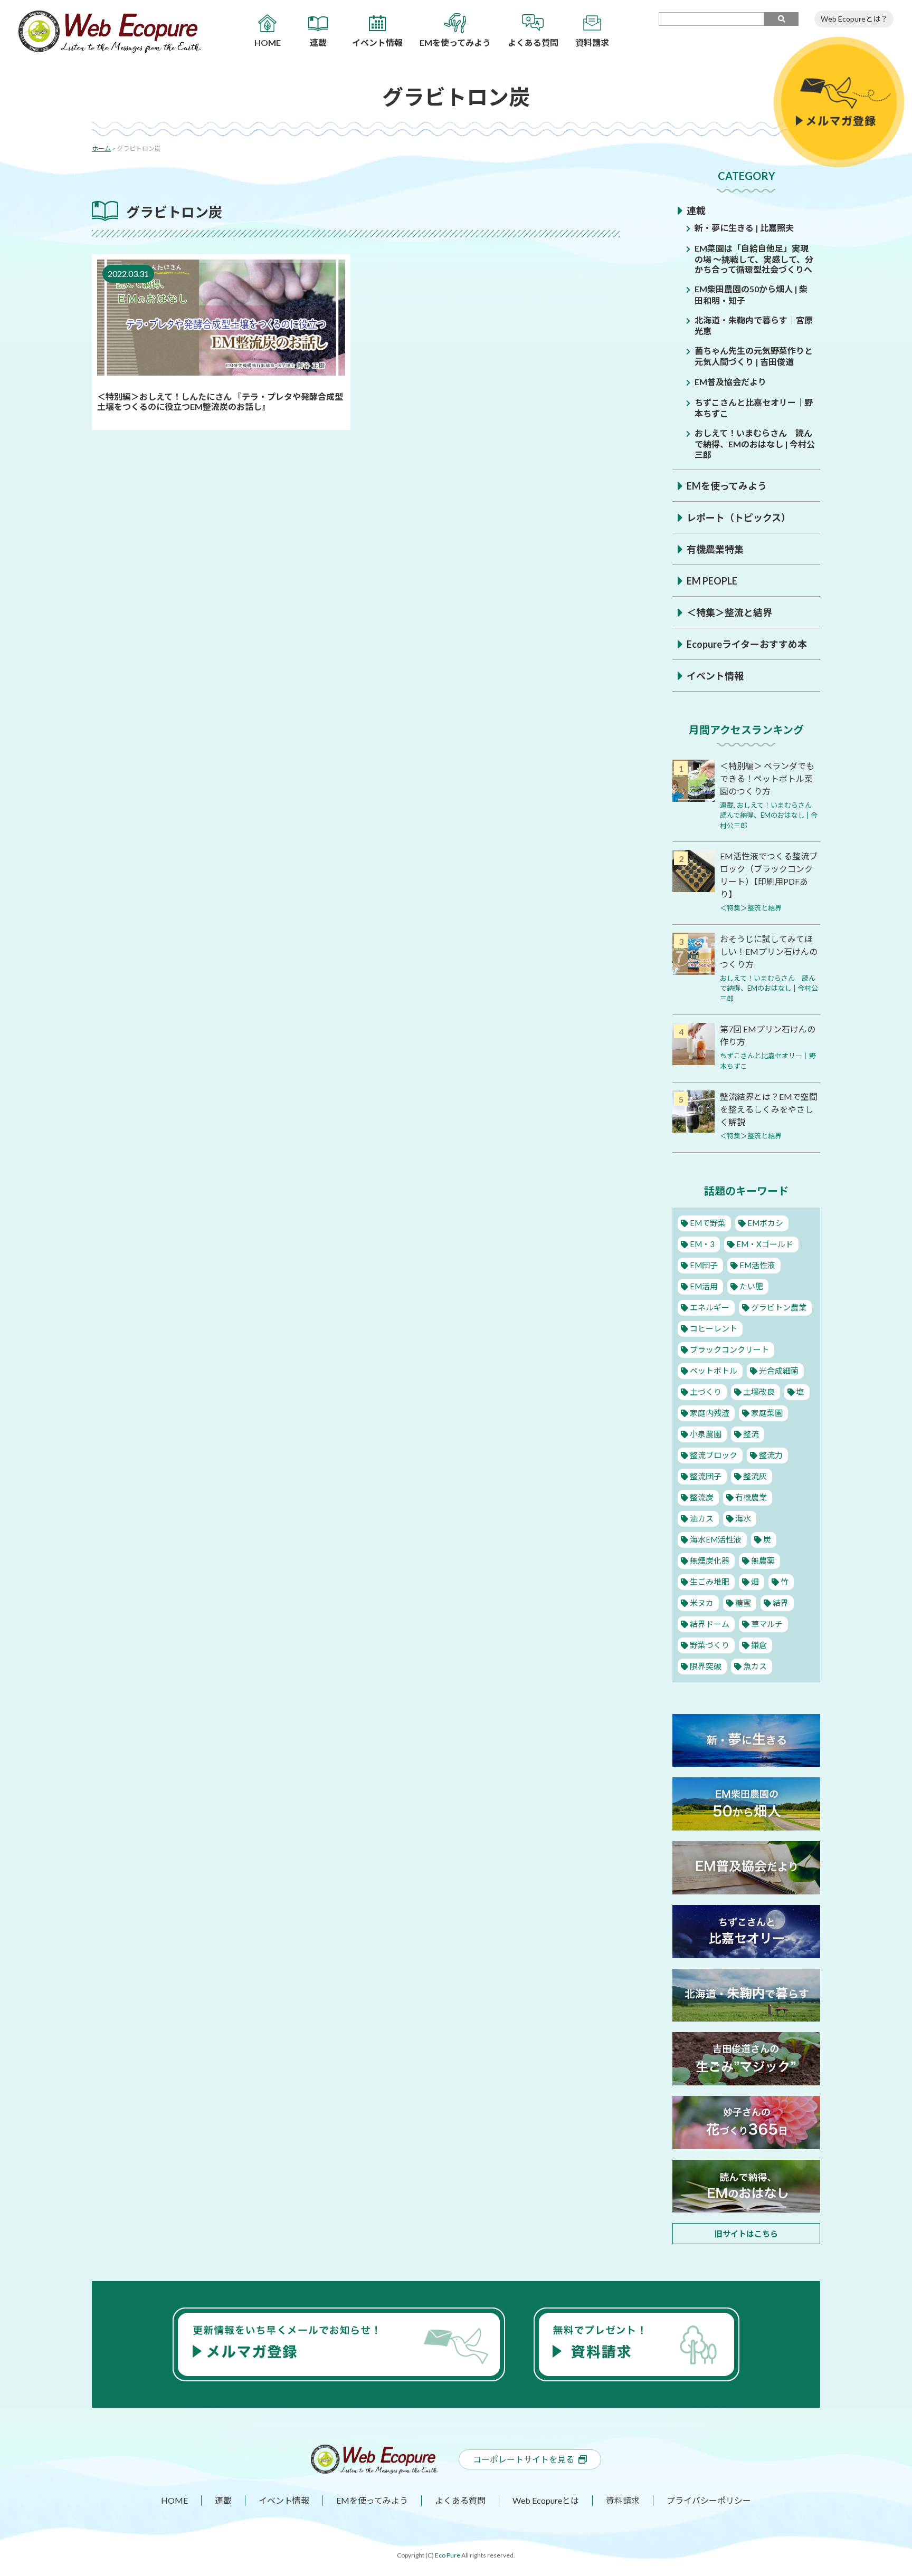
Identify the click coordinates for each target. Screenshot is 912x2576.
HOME (174, 2500)
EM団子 (704, 1265)
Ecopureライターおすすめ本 (747, 644)
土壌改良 (759, 1392)
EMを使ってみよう (727, 486)
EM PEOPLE (712, 581)
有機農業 (751, 1497)
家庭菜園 (767, 1413)
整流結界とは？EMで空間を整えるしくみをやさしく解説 (769, 1109)
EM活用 (704, 1286)
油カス (702, 1518)
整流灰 (755, 1476)
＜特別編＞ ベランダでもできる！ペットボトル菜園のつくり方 (767, 778)
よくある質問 (460, 2500)
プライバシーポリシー (709, 2500)
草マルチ (767, 1624)
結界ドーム (710, 1624)
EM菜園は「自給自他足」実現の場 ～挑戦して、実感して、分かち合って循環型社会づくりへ (754, 259)
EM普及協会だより (730, 382)
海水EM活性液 (716, 1539)
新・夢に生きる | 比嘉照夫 (744, 228)
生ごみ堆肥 (710, 1582)
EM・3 (702, 1244)
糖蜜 (743, 1603)
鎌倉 (759, 1645)
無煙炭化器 (710, 1560)
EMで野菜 (708, 1223)
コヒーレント (714, 1328)
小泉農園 (706, 1434)
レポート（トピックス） (739, 518)
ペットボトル (714, 1371)
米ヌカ (702, 1603)
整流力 (771, 1455)
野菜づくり (710, 1645)
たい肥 (751, 1286)
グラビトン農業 (779, 1307)
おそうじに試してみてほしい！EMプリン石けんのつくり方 (769, 951)
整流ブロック (714, 1455)
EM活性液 (757, 1265)
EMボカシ (765, 1223)
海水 (743, 1518)
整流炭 (702, 1497)
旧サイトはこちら (746, 2234)
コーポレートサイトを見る (524, 2459)
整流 (751, 1434)
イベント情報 (715, 676)
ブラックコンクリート (729, 1349)
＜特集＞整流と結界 (729, 612)
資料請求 (623, 2500)
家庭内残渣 (710, 1413)
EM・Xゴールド (765, 1244)
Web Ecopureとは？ (854, 19)
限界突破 (706, 1666)
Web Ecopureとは (546, 2500)
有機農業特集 (715, 549)
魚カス (755, 1666)
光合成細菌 (779, 1371)
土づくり (706, 1392)
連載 (696, 210)
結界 (781, 1603)
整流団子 (706, 1476)
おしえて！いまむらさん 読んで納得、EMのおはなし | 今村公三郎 (755, 443)
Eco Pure (448, 2555)
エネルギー (710, 1307)
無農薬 (763, 1560)
